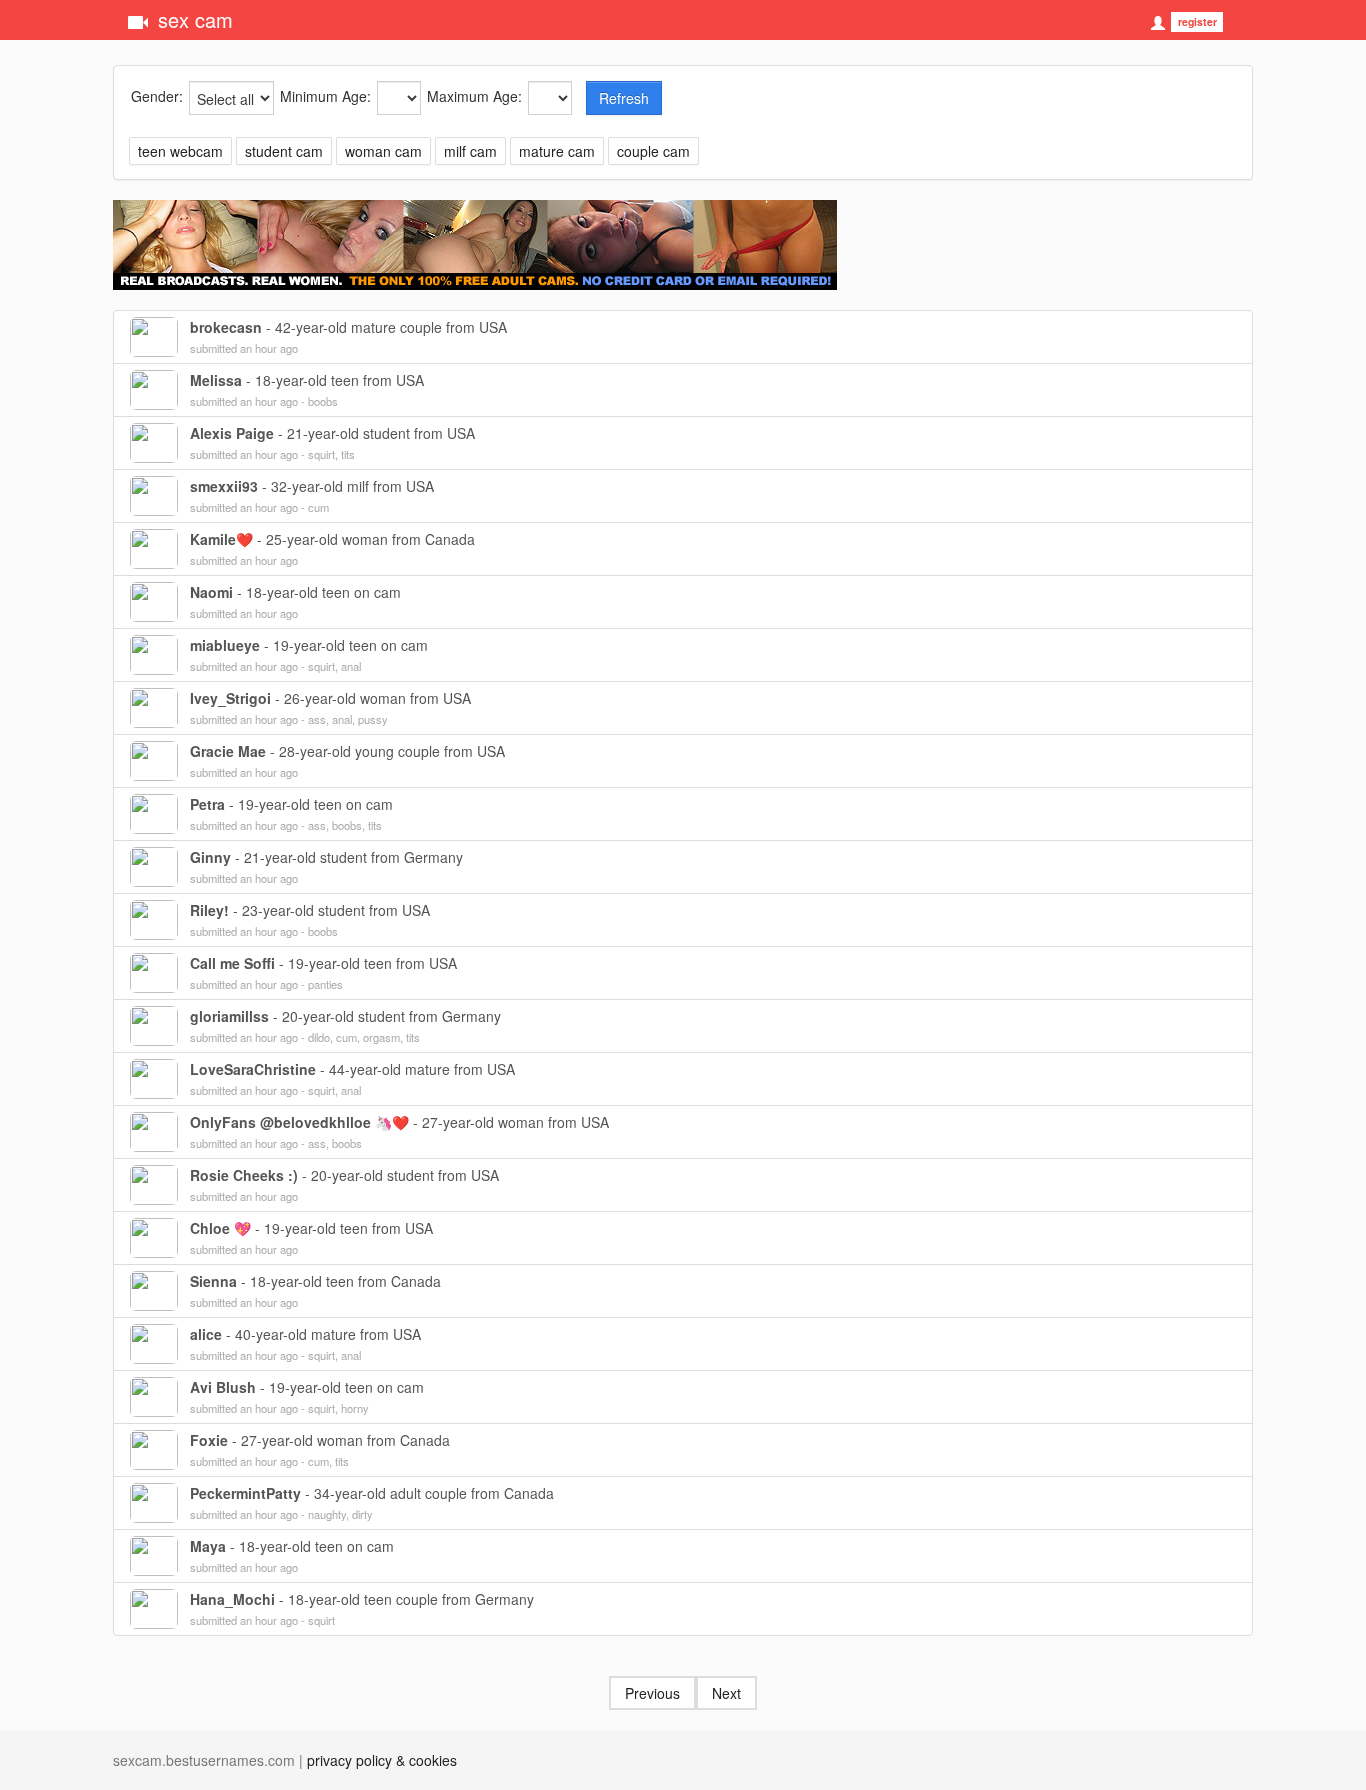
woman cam (383, 151)
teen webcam (180, 151)
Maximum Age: (474, 96)
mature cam (557, 151)
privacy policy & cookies (382, 1760)
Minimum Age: (325, 96)
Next (726, 1693)
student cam (284, 151)
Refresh (624, 98)
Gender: (157, 96)
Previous (652, 1693)
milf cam (470, 151)
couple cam (653, 151)
